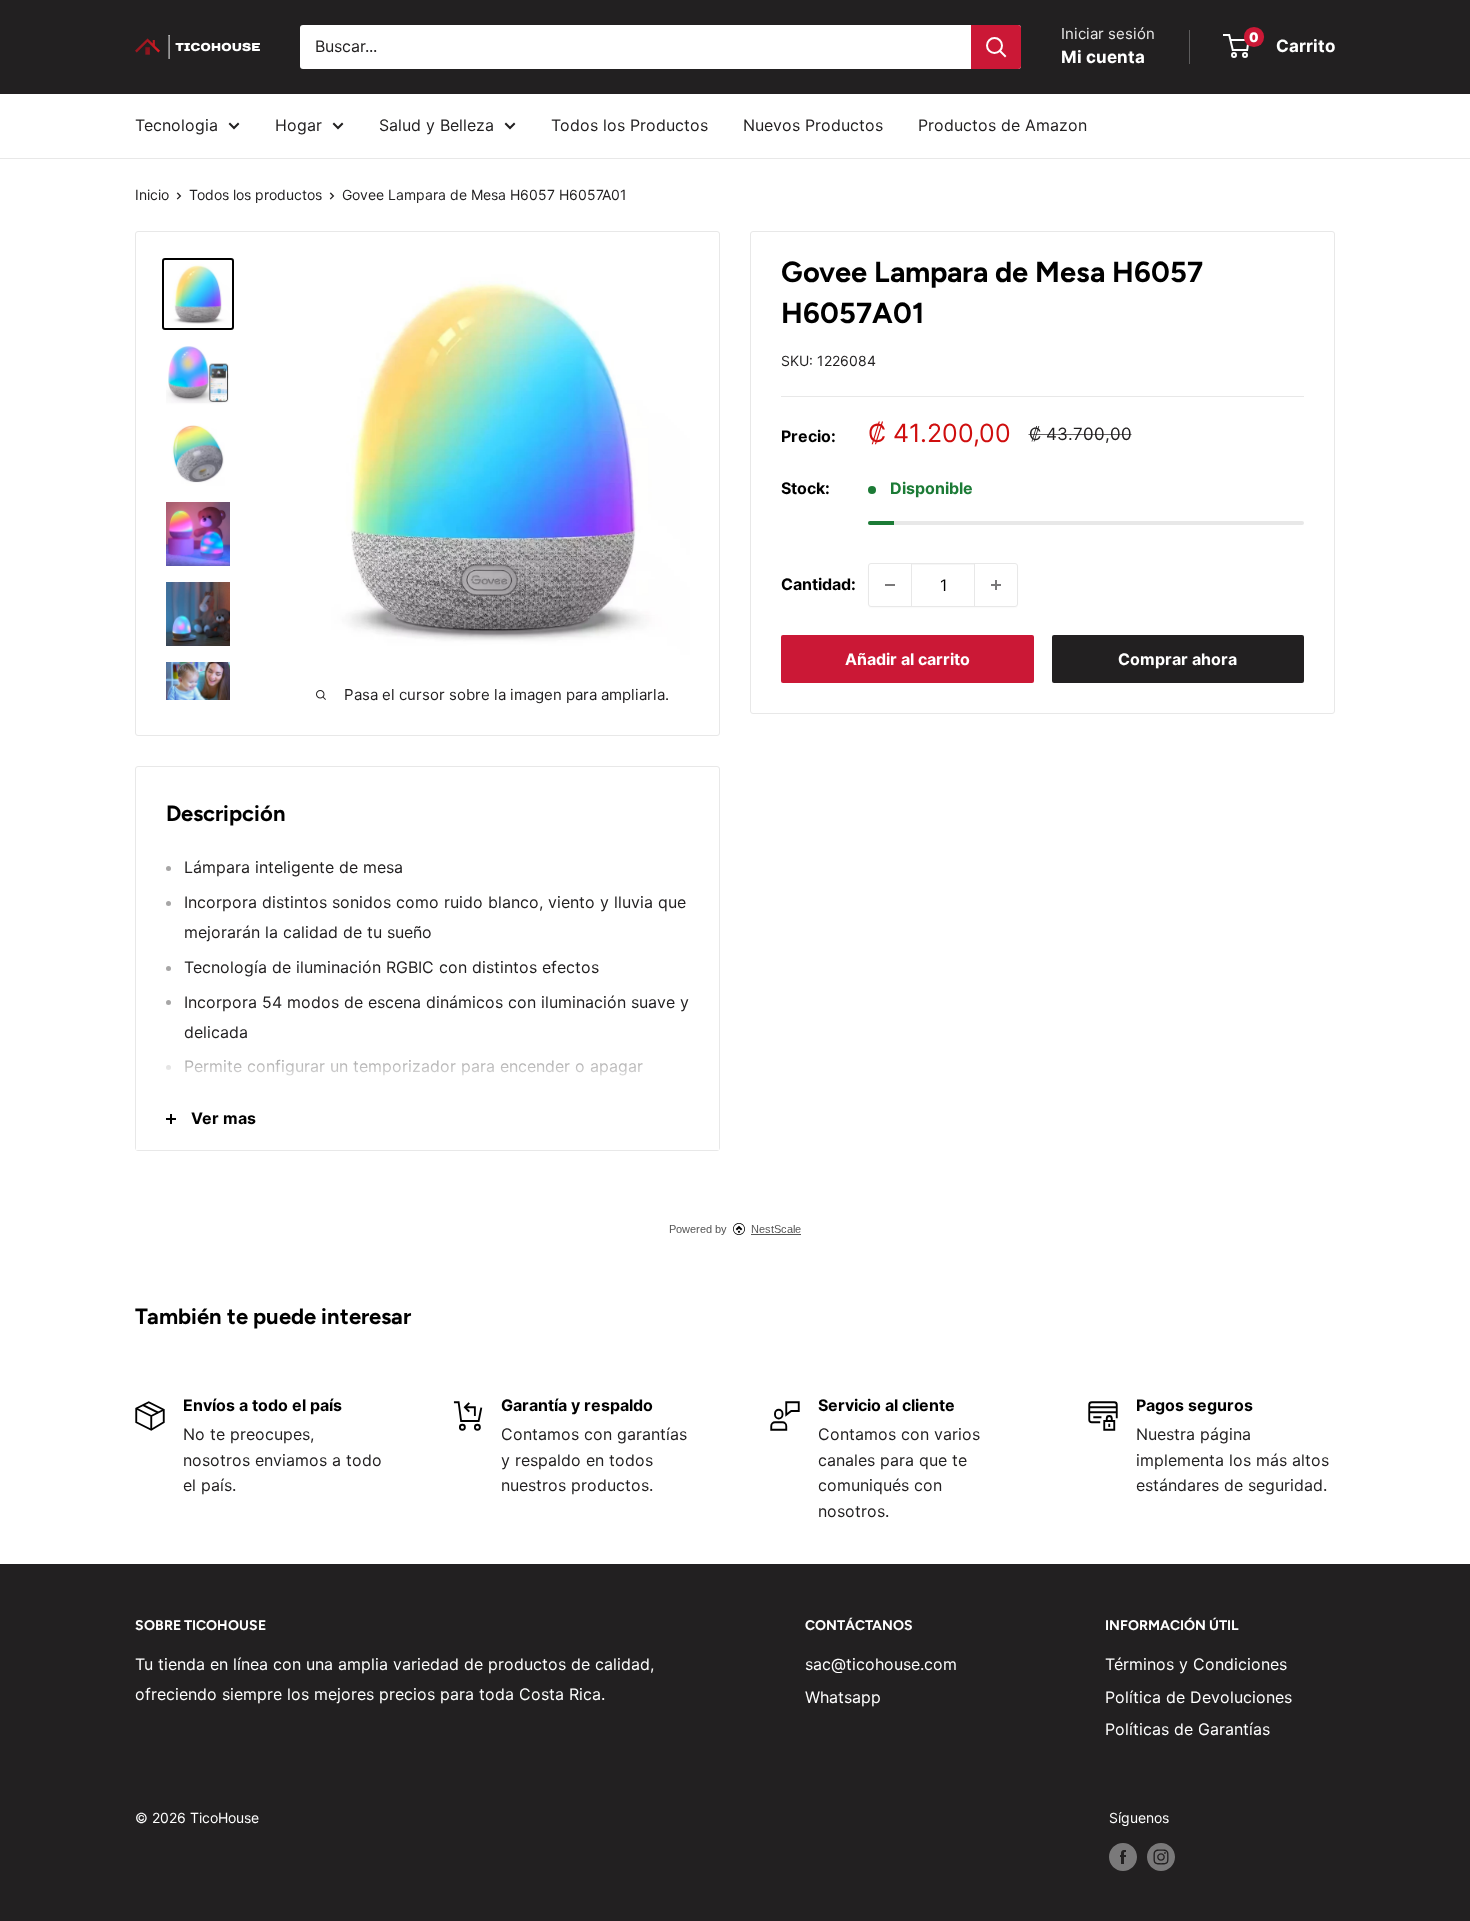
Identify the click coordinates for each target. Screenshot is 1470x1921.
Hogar (298, 125)
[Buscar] (996, 47)
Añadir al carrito (907, 659)
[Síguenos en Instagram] (1161, 1857)
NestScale (776, 1229)
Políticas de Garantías (1187, 1729)
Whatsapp (843, 1697)
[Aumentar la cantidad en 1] (996, 585)
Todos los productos (255, 194)
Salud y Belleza (436, 125)
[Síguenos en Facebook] (1123, 1857)
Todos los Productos (629, 125)
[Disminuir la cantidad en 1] (890, 585)
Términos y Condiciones (1196, 1664)
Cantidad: (818, 584)
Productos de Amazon (1002, 125)
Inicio (152, 194)
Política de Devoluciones (1198, 1697)
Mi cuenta (1103, 57)
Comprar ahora (1177, 659)
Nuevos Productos (813, 125)
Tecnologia (176, 125)
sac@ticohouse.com (881, 1664)
